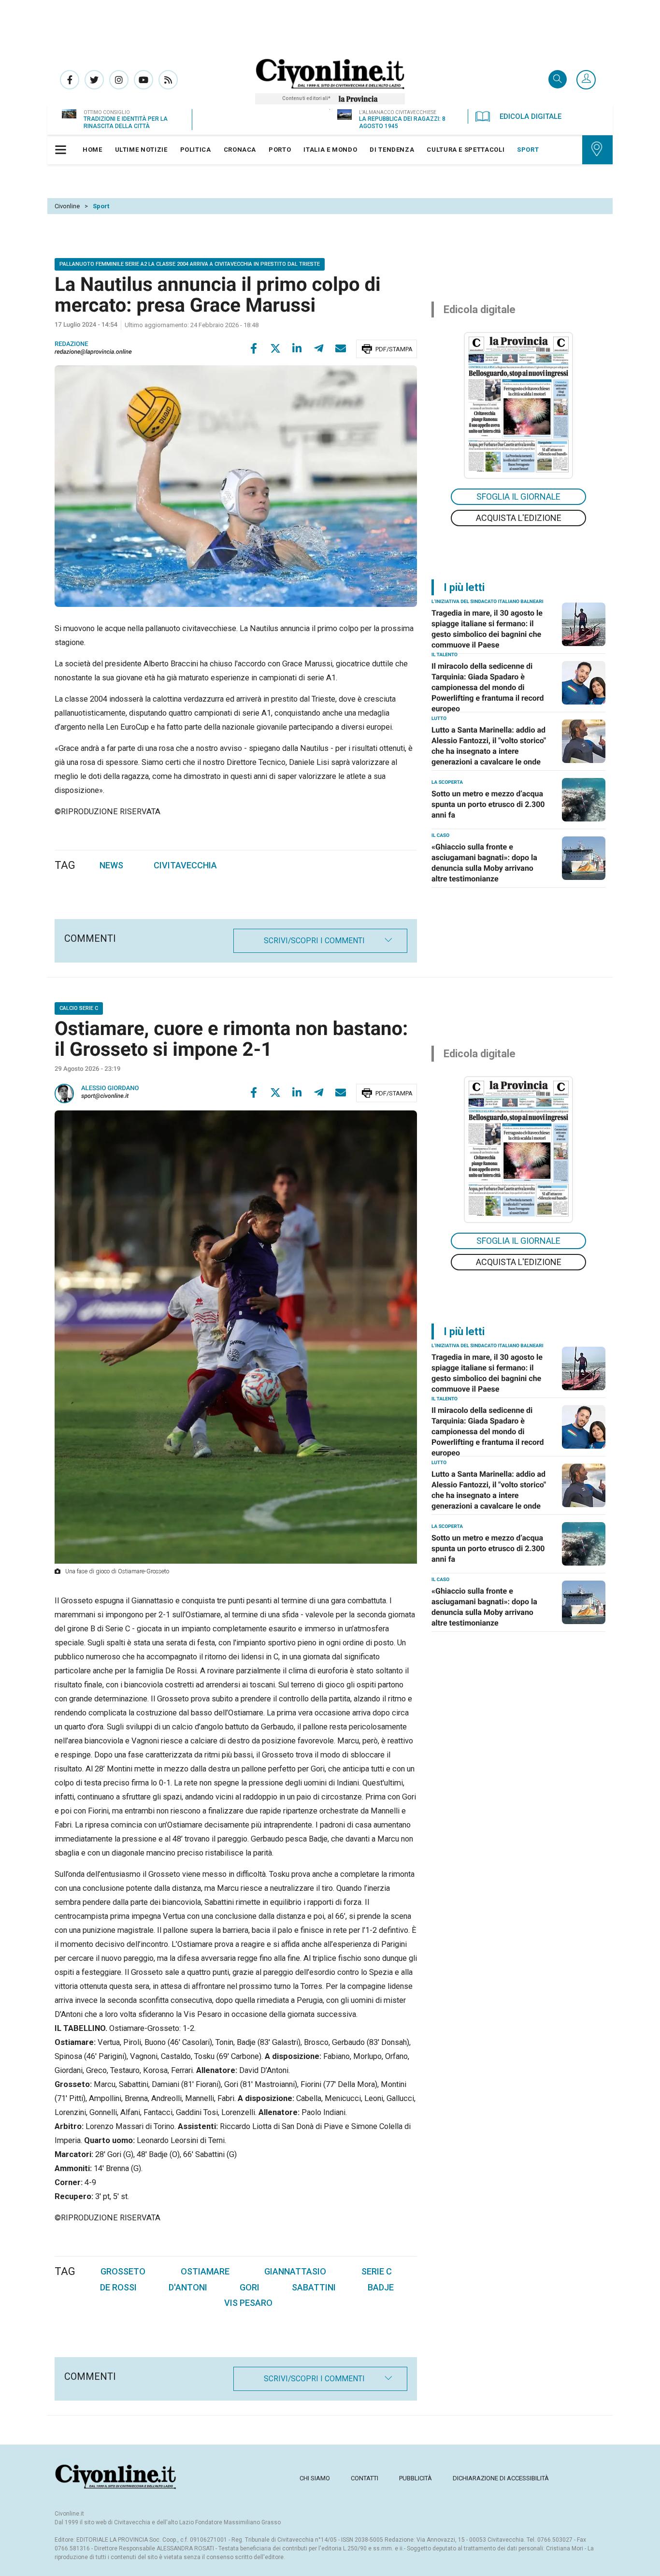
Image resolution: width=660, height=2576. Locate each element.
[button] (586, 80)
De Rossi (118, 2287)
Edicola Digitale (531, 116)
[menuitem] (93, 150)
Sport (101, 206)
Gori (250, 2287)
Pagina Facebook (70, 80)
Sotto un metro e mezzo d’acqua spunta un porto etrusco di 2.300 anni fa (488, 804)
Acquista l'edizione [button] (519, 518)
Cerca (558, 80)
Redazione (72, 344)
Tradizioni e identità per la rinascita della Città (126, 122)
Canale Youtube (143, 80)
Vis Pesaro (248, 2303)
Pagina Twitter (94, 80)
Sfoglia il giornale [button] (518, 496)
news (111, 865)
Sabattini (314, 2287)
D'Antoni (188, 2287)
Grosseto (123, 2271)
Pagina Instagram (119, 80)
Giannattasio (295, 2271)
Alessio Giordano (110, 1088)
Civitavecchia (185, 865)
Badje (381, 2287)
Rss (168, 80)
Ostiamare (205, 2271)
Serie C (377, 2271)
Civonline (67, 206)
